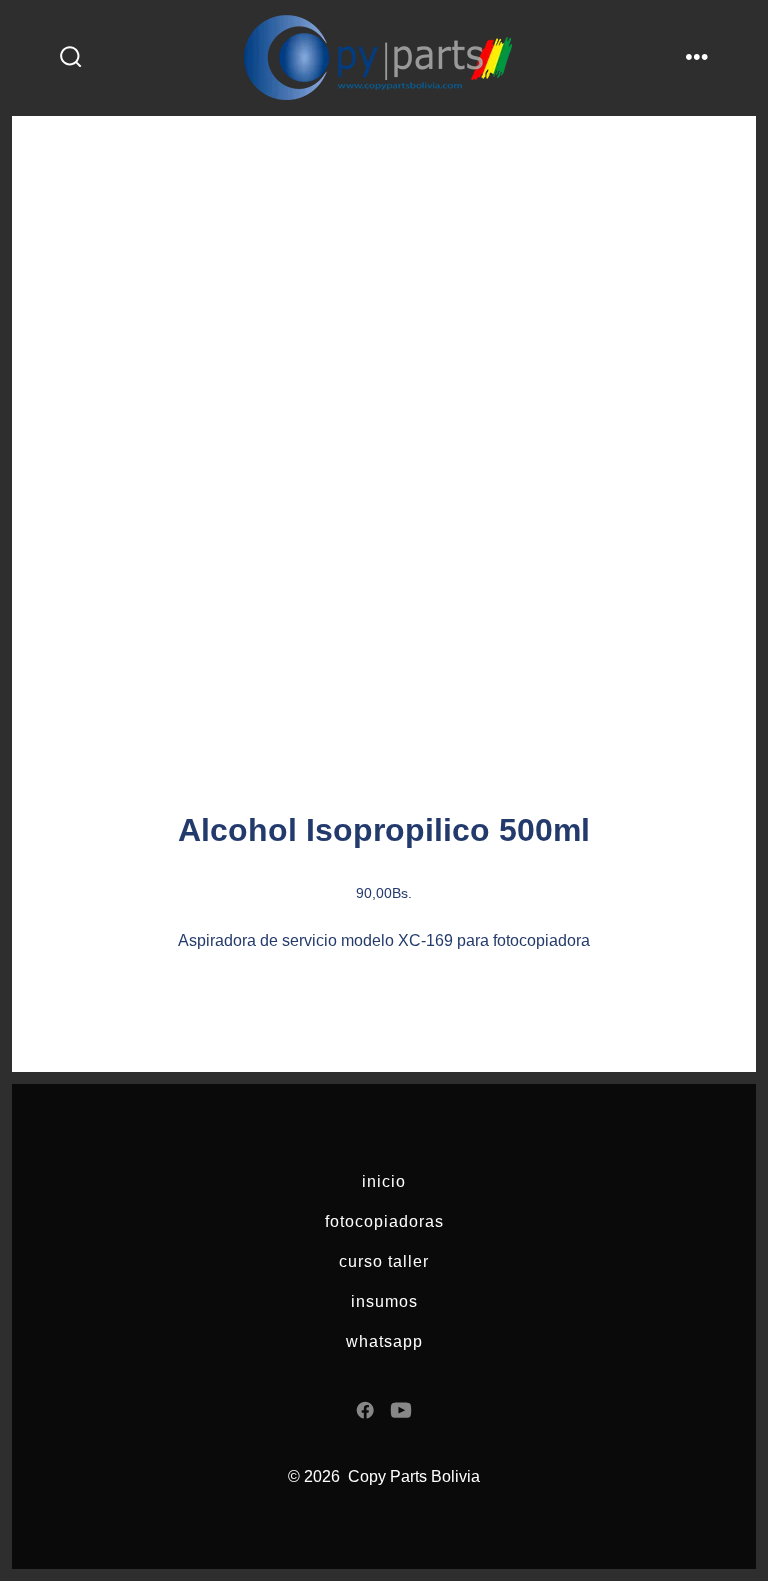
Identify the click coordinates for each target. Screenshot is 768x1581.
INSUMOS (384, 1301)
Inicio (384, 1181)
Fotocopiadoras (384, 1221)
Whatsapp (384, 1341)
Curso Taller (384, 1261)
